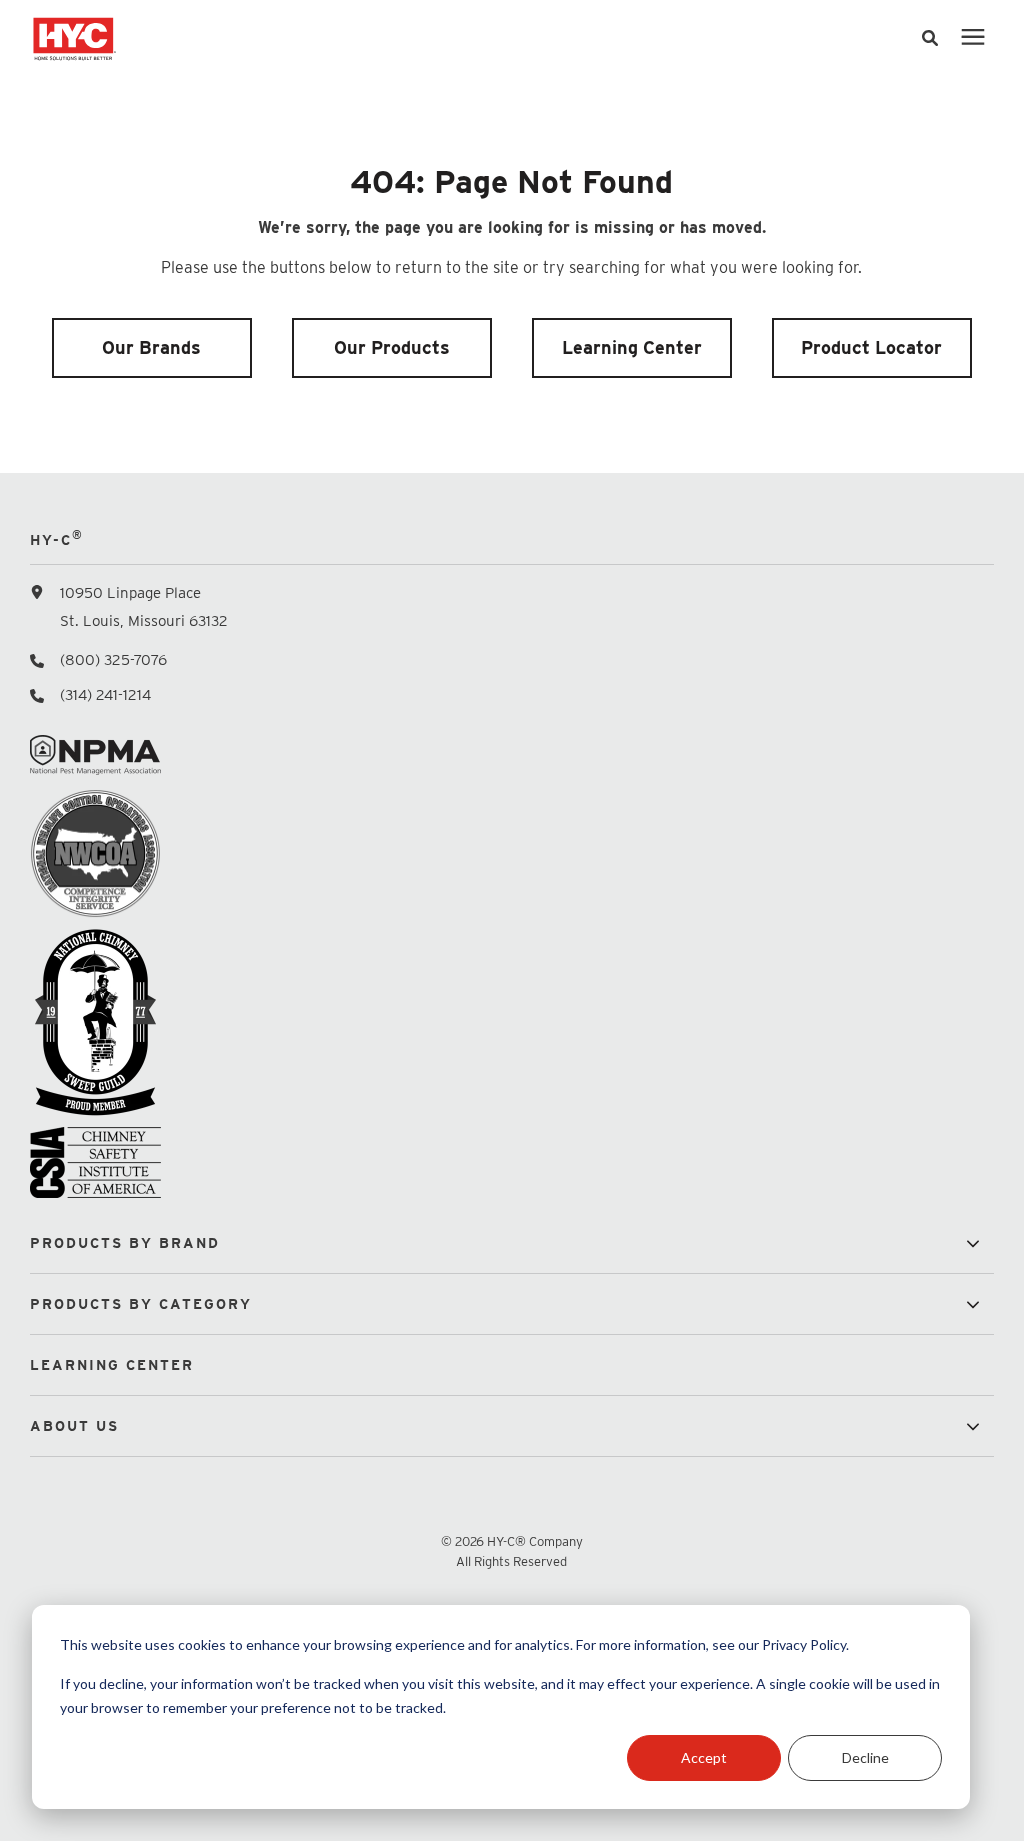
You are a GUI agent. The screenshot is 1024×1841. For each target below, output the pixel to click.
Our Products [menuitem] (392, 347)
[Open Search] (935, 38)
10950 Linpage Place (130, 593)
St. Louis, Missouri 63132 (144, 621)
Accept (704, 1757)
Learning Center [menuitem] (632, 347)
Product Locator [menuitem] (871, 347)
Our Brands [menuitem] (151, 347)
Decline (865, 1757)
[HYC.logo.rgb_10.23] (302, 38)
